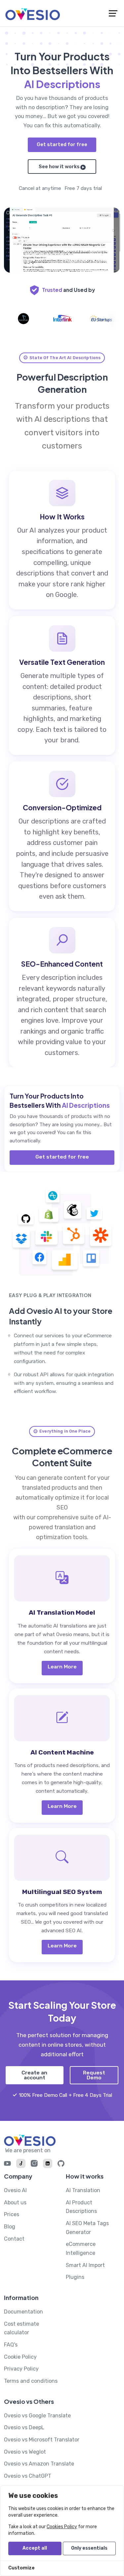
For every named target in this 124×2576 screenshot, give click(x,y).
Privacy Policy (21, 2369)
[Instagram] (34, 2165)
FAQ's (11, 2345)
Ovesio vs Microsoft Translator (42, 2440)
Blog (10, 2227)
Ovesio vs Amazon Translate (39, 2464)
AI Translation (83, 2190)
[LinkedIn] (48, 2164)
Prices (12, 2214)
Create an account (34, 2075)
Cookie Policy (20, 2357)
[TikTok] (21, 2164)
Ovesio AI (15, 2190)
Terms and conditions (31, 2381)
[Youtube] (7, 2165)
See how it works (59, 167)
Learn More (62, 1667)
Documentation (23, 2312)
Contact (14, 2239)
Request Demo (94, 2075)
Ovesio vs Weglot (25, 2452)
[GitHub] (61, 2165)
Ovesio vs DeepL (24, 2427)
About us (15, 2203)
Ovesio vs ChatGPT (28, 2476)
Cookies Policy (62, 2527)
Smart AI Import (85, 2265)
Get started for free (62, 144)
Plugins (75, 2277)
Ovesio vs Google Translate (37, 2416)
